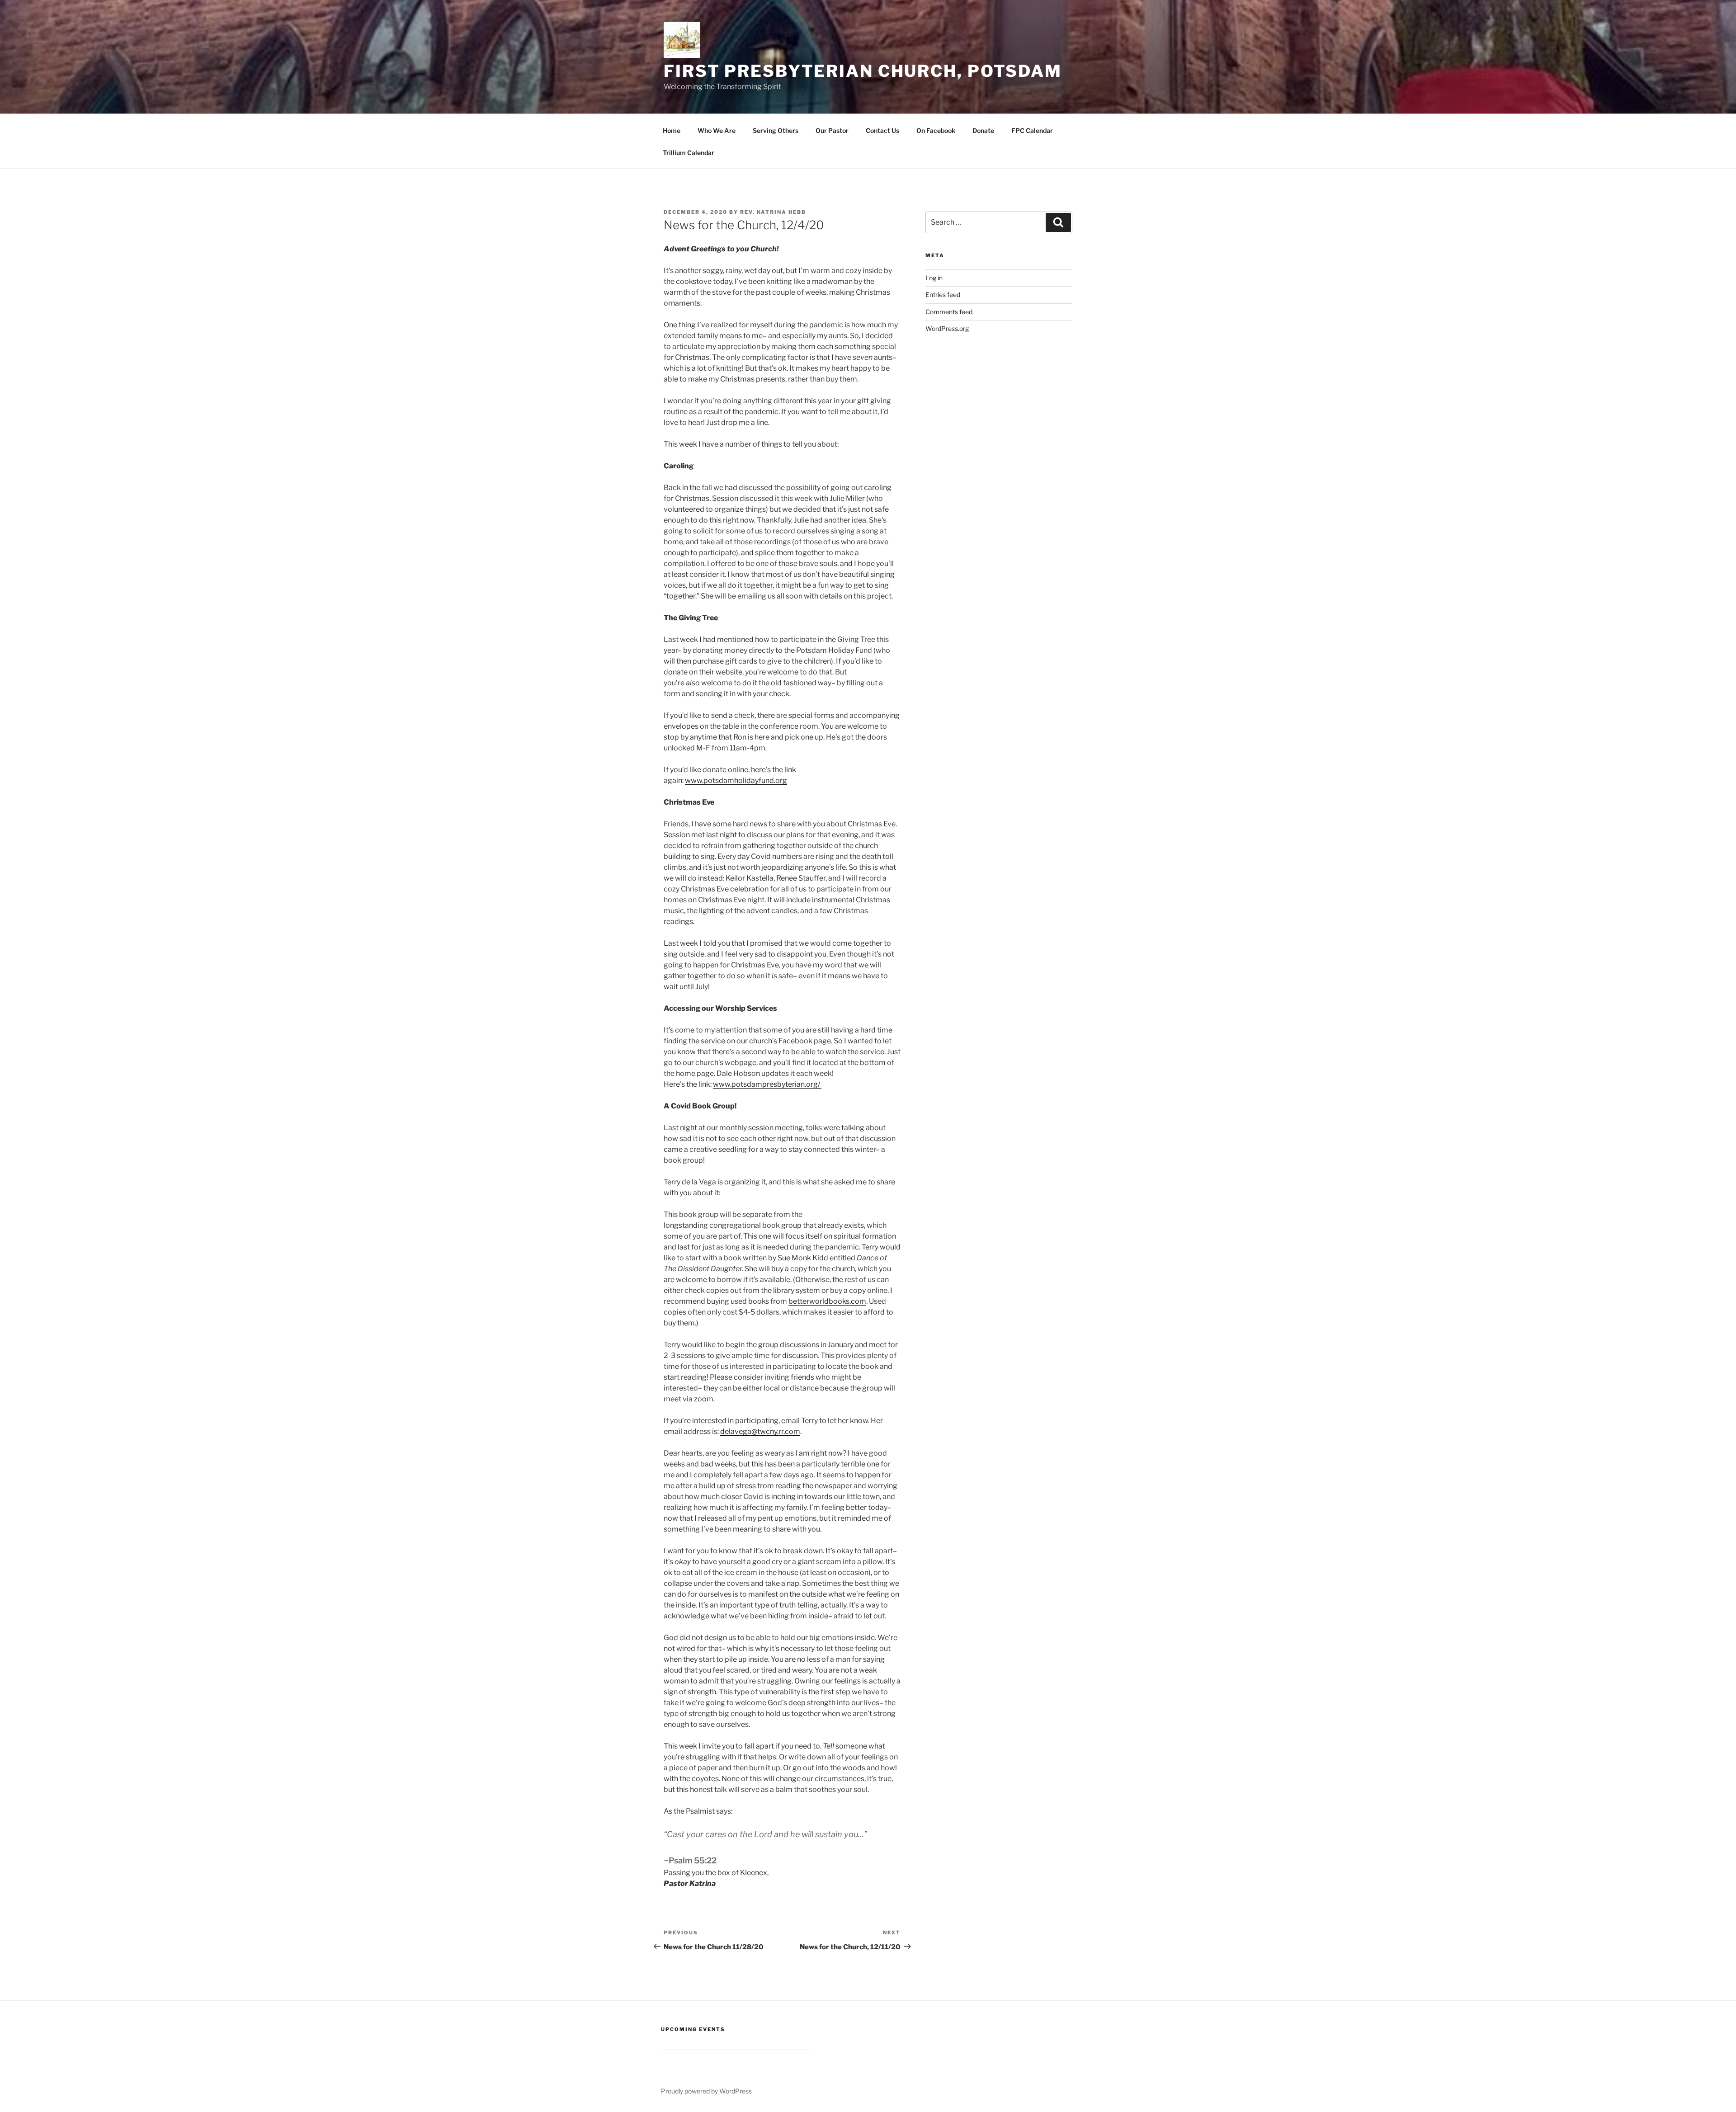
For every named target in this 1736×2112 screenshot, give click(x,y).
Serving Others (776, 130)
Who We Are (717, 130)
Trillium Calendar (689, 153)
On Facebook (936, 130)
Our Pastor (832, 130)
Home (672, 130)
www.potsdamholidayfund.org (736, 780)
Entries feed (943, 295)
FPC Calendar (1032, 130)
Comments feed (949, 312)
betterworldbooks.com (827, 1301)
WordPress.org (947, 328)
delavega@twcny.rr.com (760, 1431)
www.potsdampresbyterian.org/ (767, 1084)
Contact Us (882, 130)
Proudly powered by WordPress (706, 2091)
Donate (983, 130)
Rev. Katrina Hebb (773, 212)
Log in (934, 278)
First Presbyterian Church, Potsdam (863, 71)
